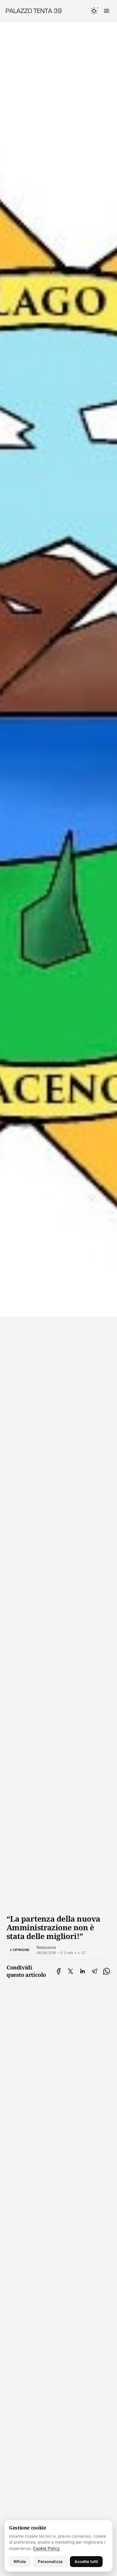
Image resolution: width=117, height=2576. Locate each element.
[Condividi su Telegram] (94, 1971)
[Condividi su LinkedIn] (82, 1971)
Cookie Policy (46, 2548)
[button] (94, 11)
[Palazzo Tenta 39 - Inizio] (36, 11)
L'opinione (20, 1950)
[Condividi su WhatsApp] (107, 1971)
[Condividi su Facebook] (59, 1971)
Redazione (46, 1947)
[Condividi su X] (70, 1971)
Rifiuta (20, 2561)
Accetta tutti (86, 2561)
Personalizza (50, 2561)
